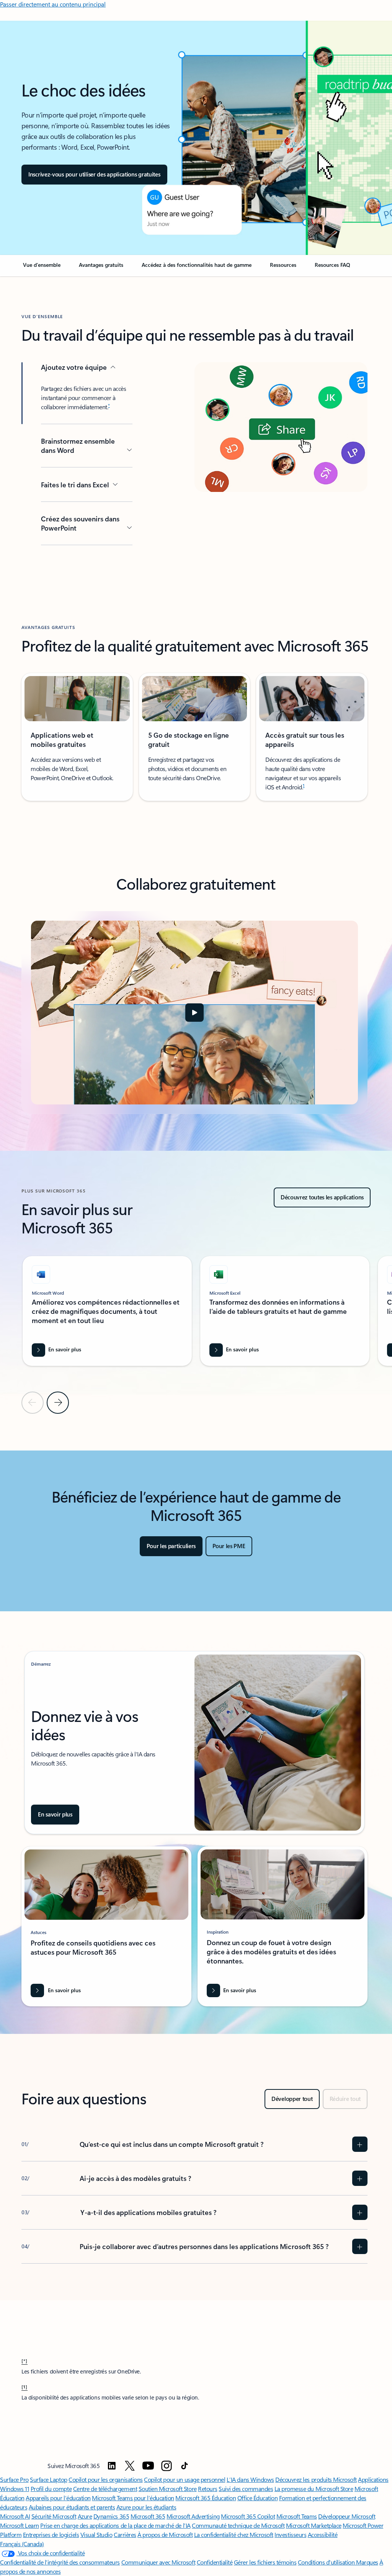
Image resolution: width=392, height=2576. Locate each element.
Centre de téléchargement (105, 2489)
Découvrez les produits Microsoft (316, 2479)
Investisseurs (290, 2534)
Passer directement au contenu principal (53, 4)
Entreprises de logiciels (51, 2534)
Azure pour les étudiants (146, 2507)
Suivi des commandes (246, 2489)
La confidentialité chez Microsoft (234, 2534)
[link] (42, 268)
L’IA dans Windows (250, 2479)
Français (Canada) (22, 2544)
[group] (107, 1311)
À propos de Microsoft (165, 2534)
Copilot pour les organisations (106, 2479)
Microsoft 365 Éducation (206, 2498)
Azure (85, 2516)
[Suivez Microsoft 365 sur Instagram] (167, 2466)
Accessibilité (323, 2534)
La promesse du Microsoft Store (314, 2489)
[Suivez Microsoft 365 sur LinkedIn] (112, 2466)
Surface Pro (14, 2479)
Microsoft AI (15, 2516)
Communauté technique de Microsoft (238, 2525)
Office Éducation (257, 2498)
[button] (94, 175)
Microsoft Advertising (193, 2516)
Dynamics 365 (111, 2516)
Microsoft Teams (297, 2516)
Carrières (125, 2534)
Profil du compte (51, 2489)
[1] (24, 2387)
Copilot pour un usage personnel (185, 2479)
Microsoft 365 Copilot (248, 2516)
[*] (24, 2360)
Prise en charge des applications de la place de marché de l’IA (115, 2525)
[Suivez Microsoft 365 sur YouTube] (148, 2466)
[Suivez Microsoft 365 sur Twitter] (130, 2466)
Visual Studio (96, 2534)
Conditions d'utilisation (327, 2562)
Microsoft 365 (148, 2516)
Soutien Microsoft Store (168, 2489)
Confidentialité (215, 2562)
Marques (367, 2562)
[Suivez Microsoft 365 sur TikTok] (185, 2466)
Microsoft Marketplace (314, 2525)
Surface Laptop (48, 2479)
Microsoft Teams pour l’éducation (133, 2498)
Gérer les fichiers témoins (265, 2562)
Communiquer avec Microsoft (158, 2562)
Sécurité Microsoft (54, 2516)
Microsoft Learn (20, 2525)
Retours (208, 2489)
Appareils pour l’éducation (58, 2498)
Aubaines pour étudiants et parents (72, 2507)
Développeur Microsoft (347, 2516)
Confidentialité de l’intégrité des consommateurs (60, 2562)
